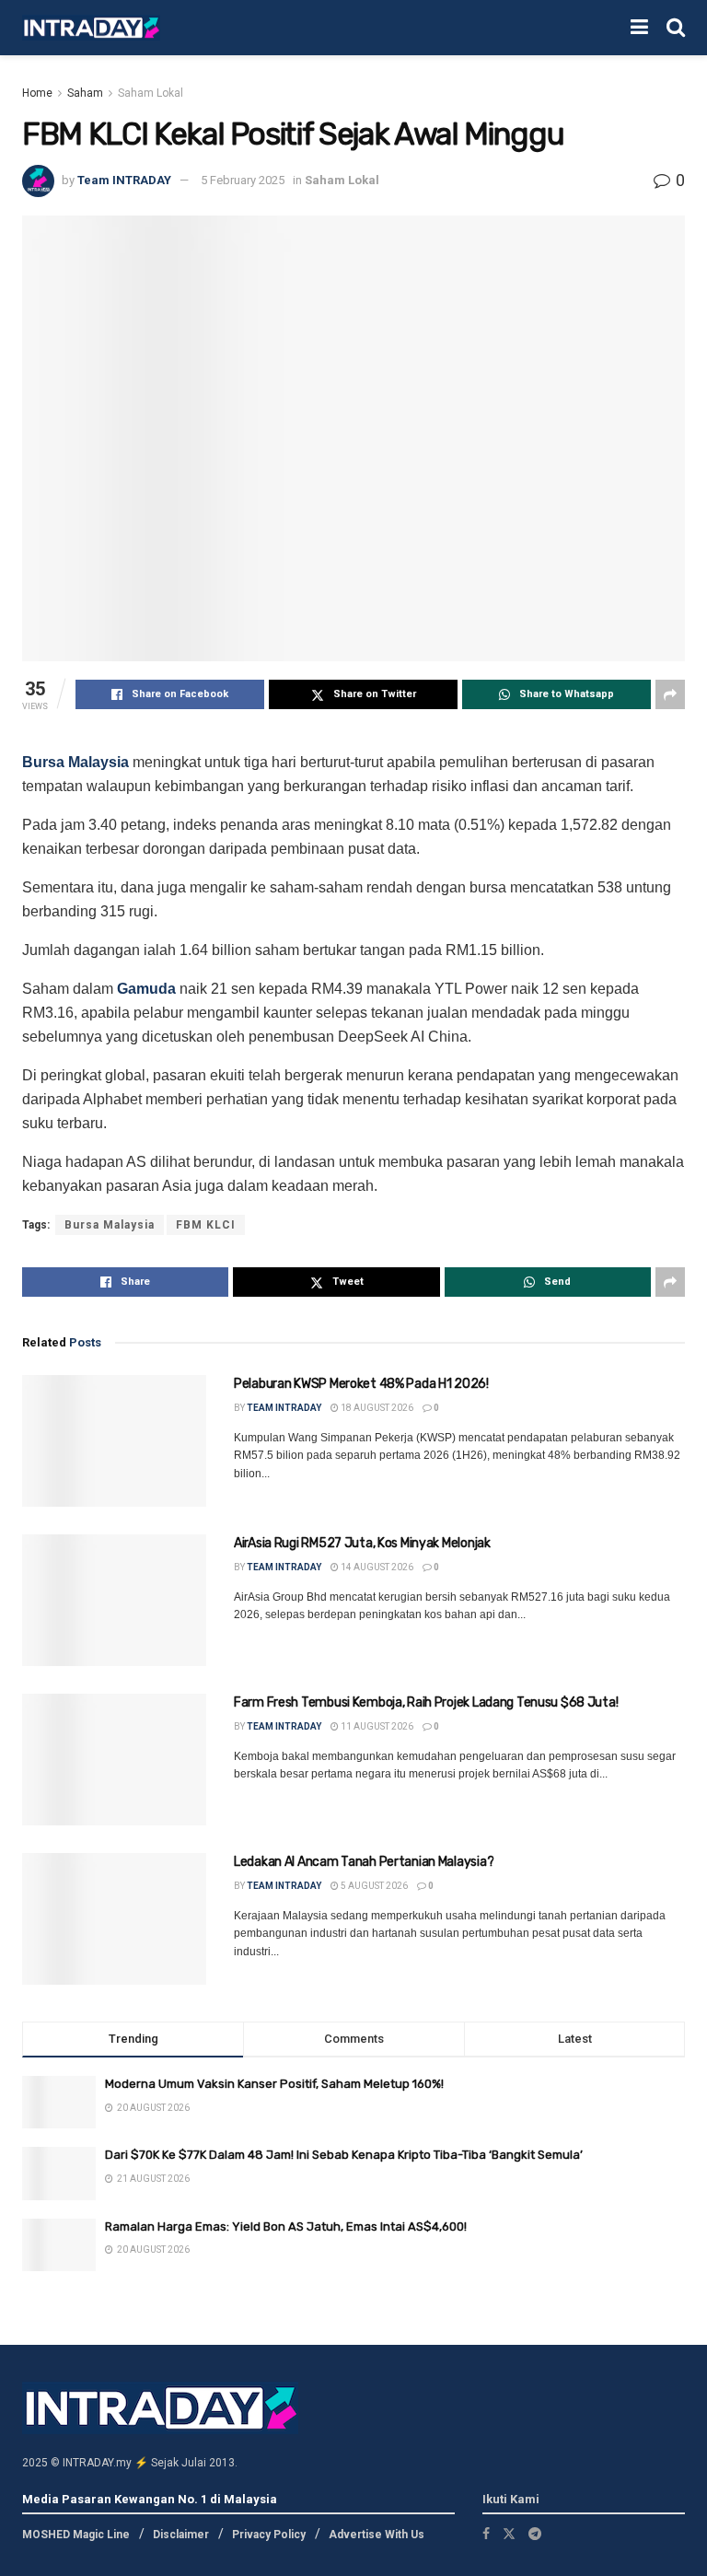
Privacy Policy (269, 2535)
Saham (85, 93)
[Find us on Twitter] (509, 2534)
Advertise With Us (377, 2535)
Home (37, 93)
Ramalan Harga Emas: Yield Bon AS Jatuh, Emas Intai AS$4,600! (286, 2226)
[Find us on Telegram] (535, 2534)
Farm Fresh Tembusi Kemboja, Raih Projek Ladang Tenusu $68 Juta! (426, 1702)
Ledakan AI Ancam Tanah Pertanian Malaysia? (364, 1862)
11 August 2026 (376, 1726)
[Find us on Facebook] (486, 2534)
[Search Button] (676, 28)
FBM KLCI (206, 1225)
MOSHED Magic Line (76, 2535)
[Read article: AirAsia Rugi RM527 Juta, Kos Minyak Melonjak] (114, 1600)
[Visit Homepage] (91, 28)
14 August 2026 (376, 1567)
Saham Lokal (151, 93)
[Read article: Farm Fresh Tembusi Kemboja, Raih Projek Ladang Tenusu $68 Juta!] (114, 1760)
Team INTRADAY (124, 180)
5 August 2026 (373, 1886)
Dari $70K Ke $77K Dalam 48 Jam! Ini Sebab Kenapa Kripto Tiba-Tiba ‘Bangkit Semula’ (344, 2155)
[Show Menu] (639, 28)
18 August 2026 (376, 1408)
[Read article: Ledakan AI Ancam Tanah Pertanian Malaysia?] (114, 1919)
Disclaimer (181, 2535)
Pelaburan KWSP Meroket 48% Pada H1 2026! (361, 1384)
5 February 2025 (243, 180)
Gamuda (146, 989)
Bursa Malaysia (75, 762)
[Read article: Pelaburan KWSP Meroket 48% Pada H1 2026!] (114, 1441)
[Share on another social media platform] (670, 694)
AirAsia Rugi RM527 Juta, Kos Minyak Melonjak (362, 1543)
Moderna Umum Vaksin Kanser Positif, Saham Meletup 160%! (274, 2084)
